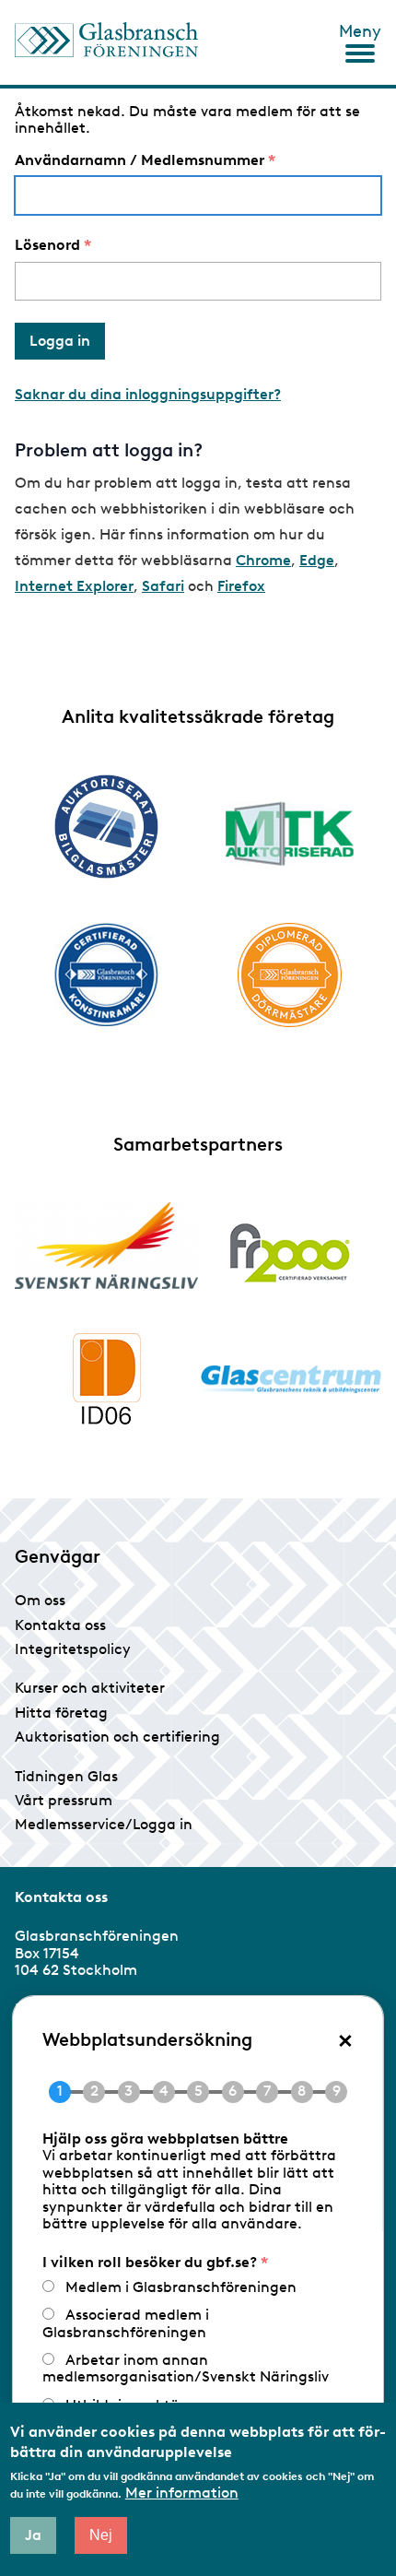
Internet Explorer (74, 586)
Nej (101, 2535)
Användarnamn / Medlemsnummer (140, 160)
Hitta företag (61, 1713)
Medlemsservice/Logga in (104, 1824)
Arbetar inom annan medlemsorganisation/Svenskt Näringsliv (186, 2368)
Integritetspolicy (73, 1649)
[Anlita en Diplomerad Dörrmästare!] (290, 975)
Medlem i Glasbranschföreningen (181, 2287)
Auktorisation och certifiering (117, 1737)
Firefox (241, 586)
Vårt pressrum (64, 1800)
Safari (163, 586)
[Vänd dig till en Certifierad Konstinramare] (106, 975)
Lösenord (47, 245)
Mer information (182, 2493)
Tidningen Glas (66, 1776)
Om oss (40, 1600)
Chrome (263, 560)
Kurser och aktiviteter (90, 1688)
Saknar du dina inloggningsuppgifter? (148, 394)
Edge (317, 560)
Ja (33, 2535)
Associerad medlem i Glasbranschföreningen (126, 2323)
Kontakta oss (60, 1625)
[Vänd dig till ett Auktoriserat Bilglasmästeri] (106, 827)
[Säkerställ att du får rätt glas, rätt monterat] (290, 833)
